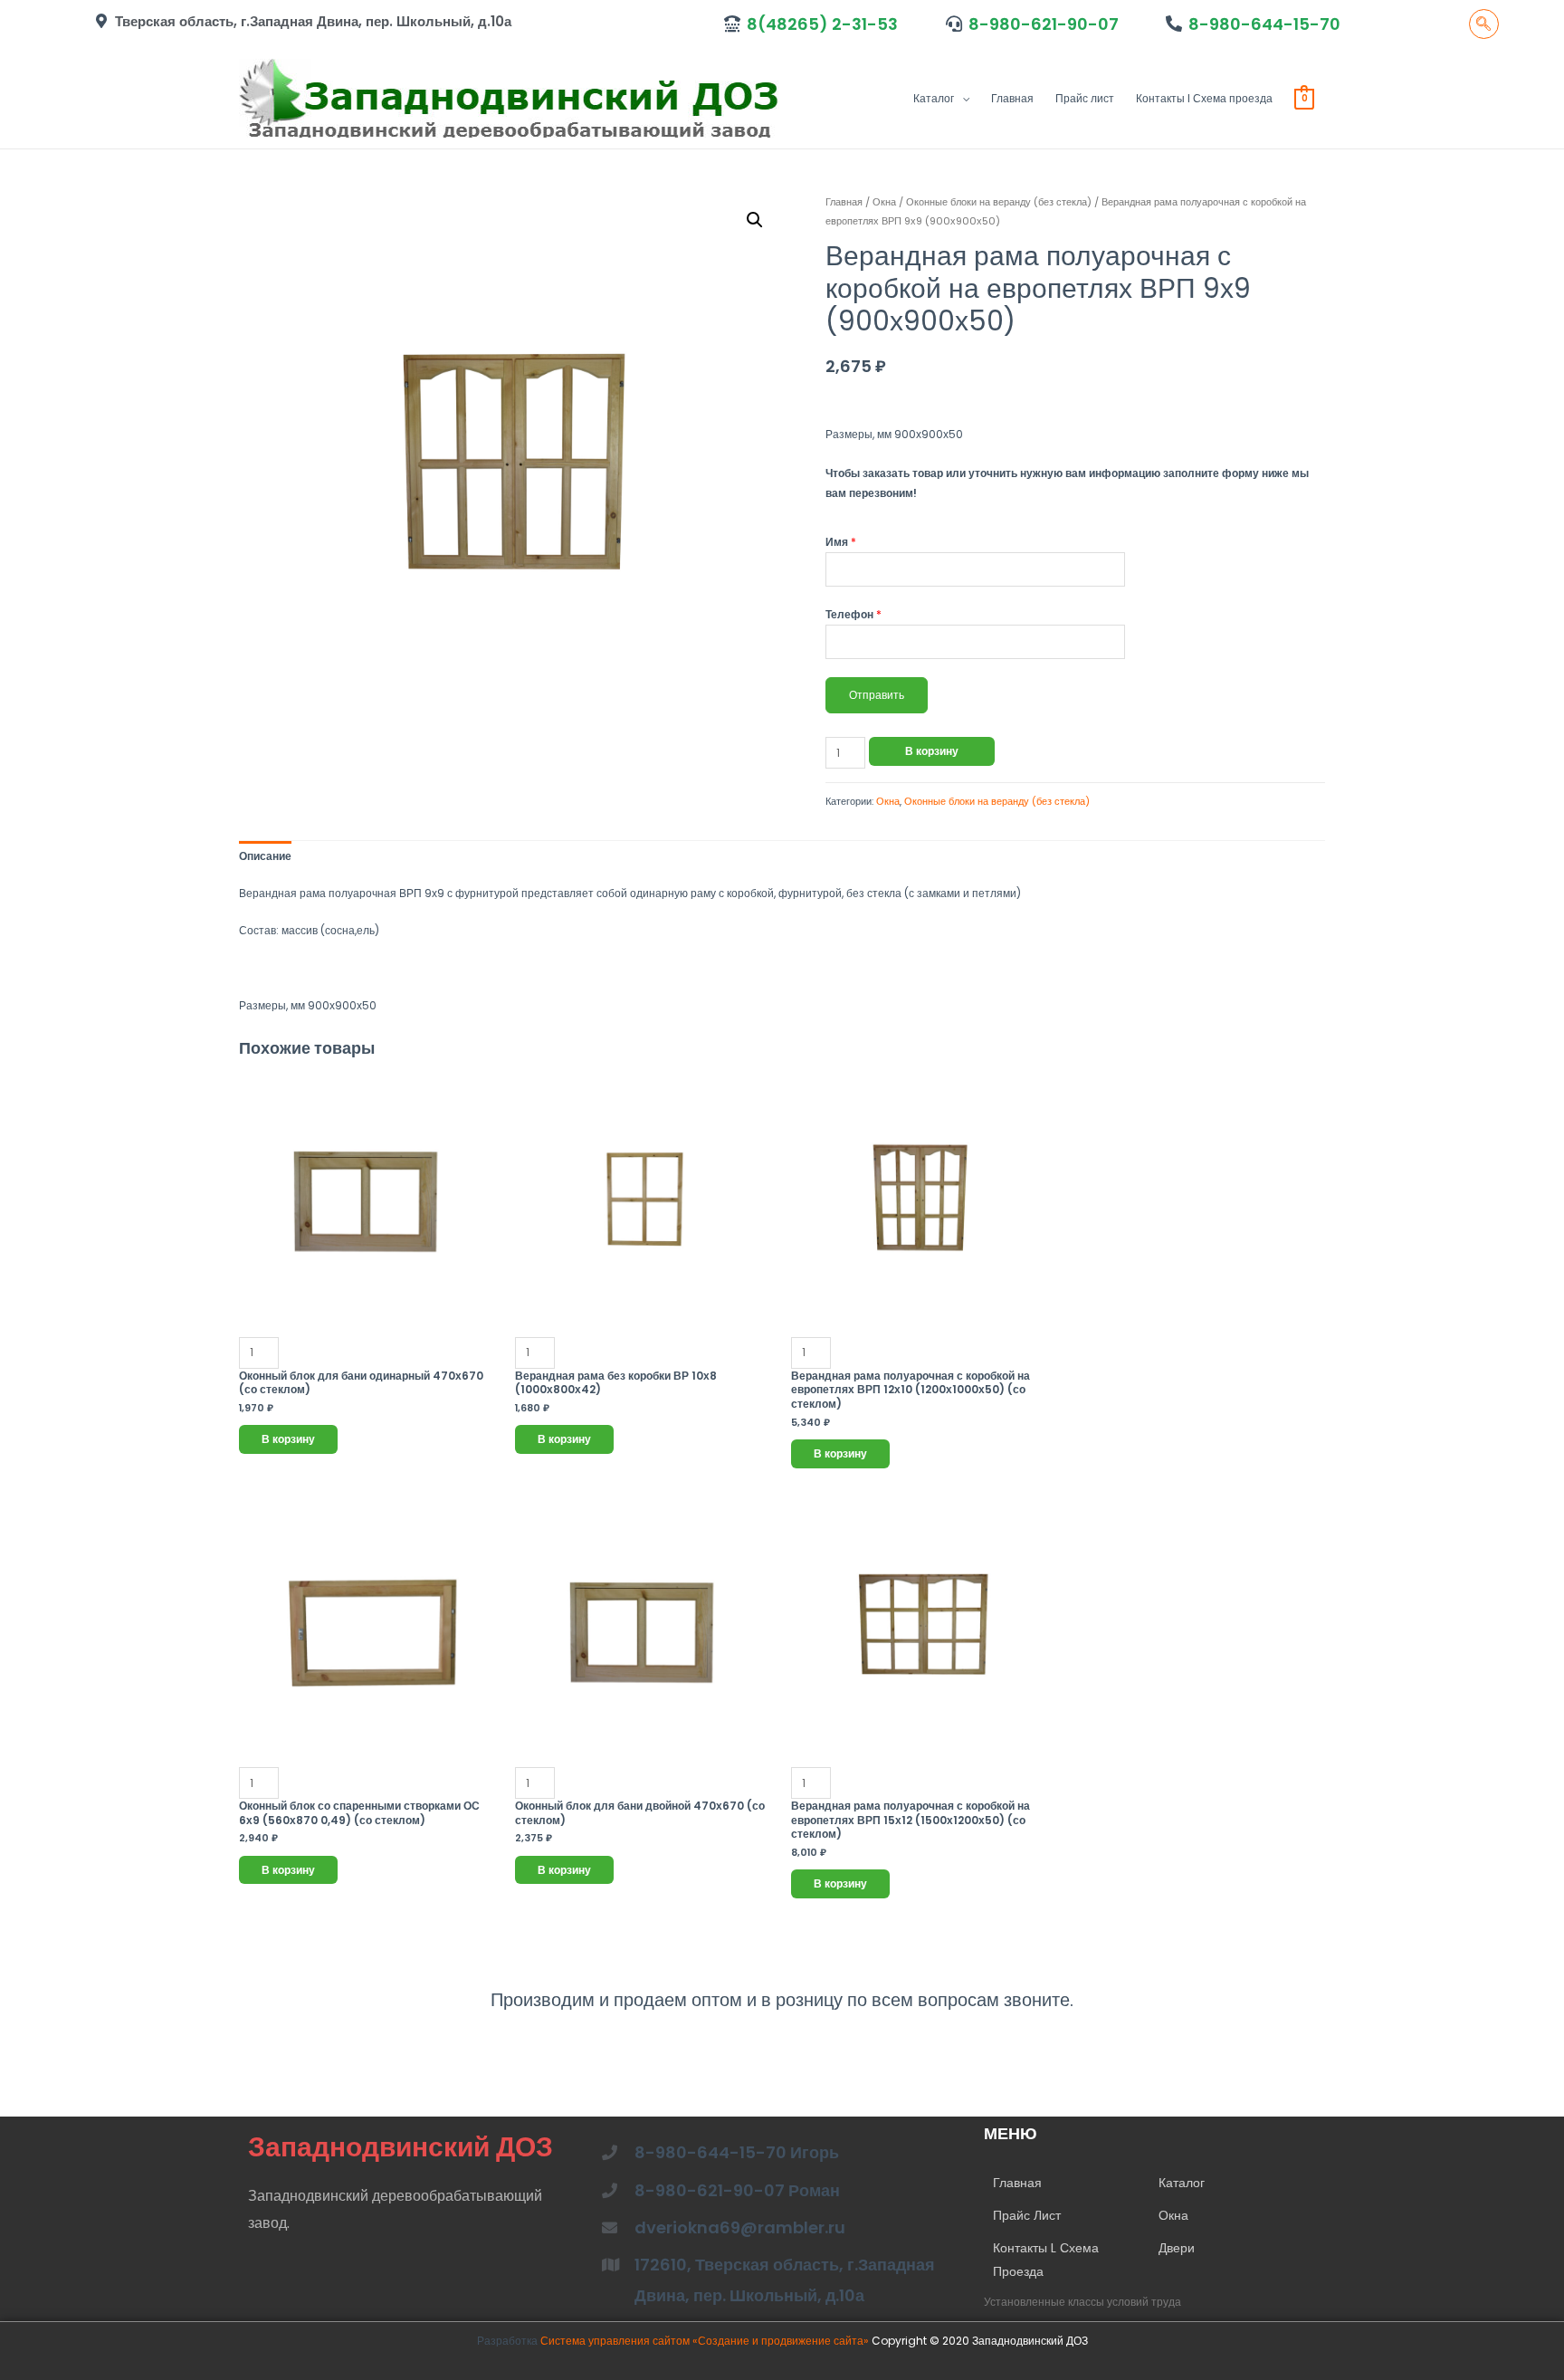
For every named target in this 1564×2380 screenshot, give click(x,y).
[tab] (265, 856)
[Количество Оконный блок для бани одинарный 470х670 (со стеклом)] (368, 1219)
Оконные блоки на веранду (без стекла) (999, 202)
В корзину (932, 751)
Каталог (934, 98)
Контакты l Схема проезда (1204, 98)
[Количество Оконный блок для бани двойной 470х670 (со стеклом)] (644, 1650)
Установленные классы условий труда (1082, 2302)
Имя (841, 542)
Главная (1012, 98)
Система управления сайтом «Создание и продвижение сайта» (706, 2341)
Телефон (854, 614)
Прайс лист (1085, 98)
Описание (265, 856)
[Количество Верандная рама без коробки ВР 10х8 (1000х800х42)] (644, 1219)
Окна (884, 202)
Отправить (877, 695)
